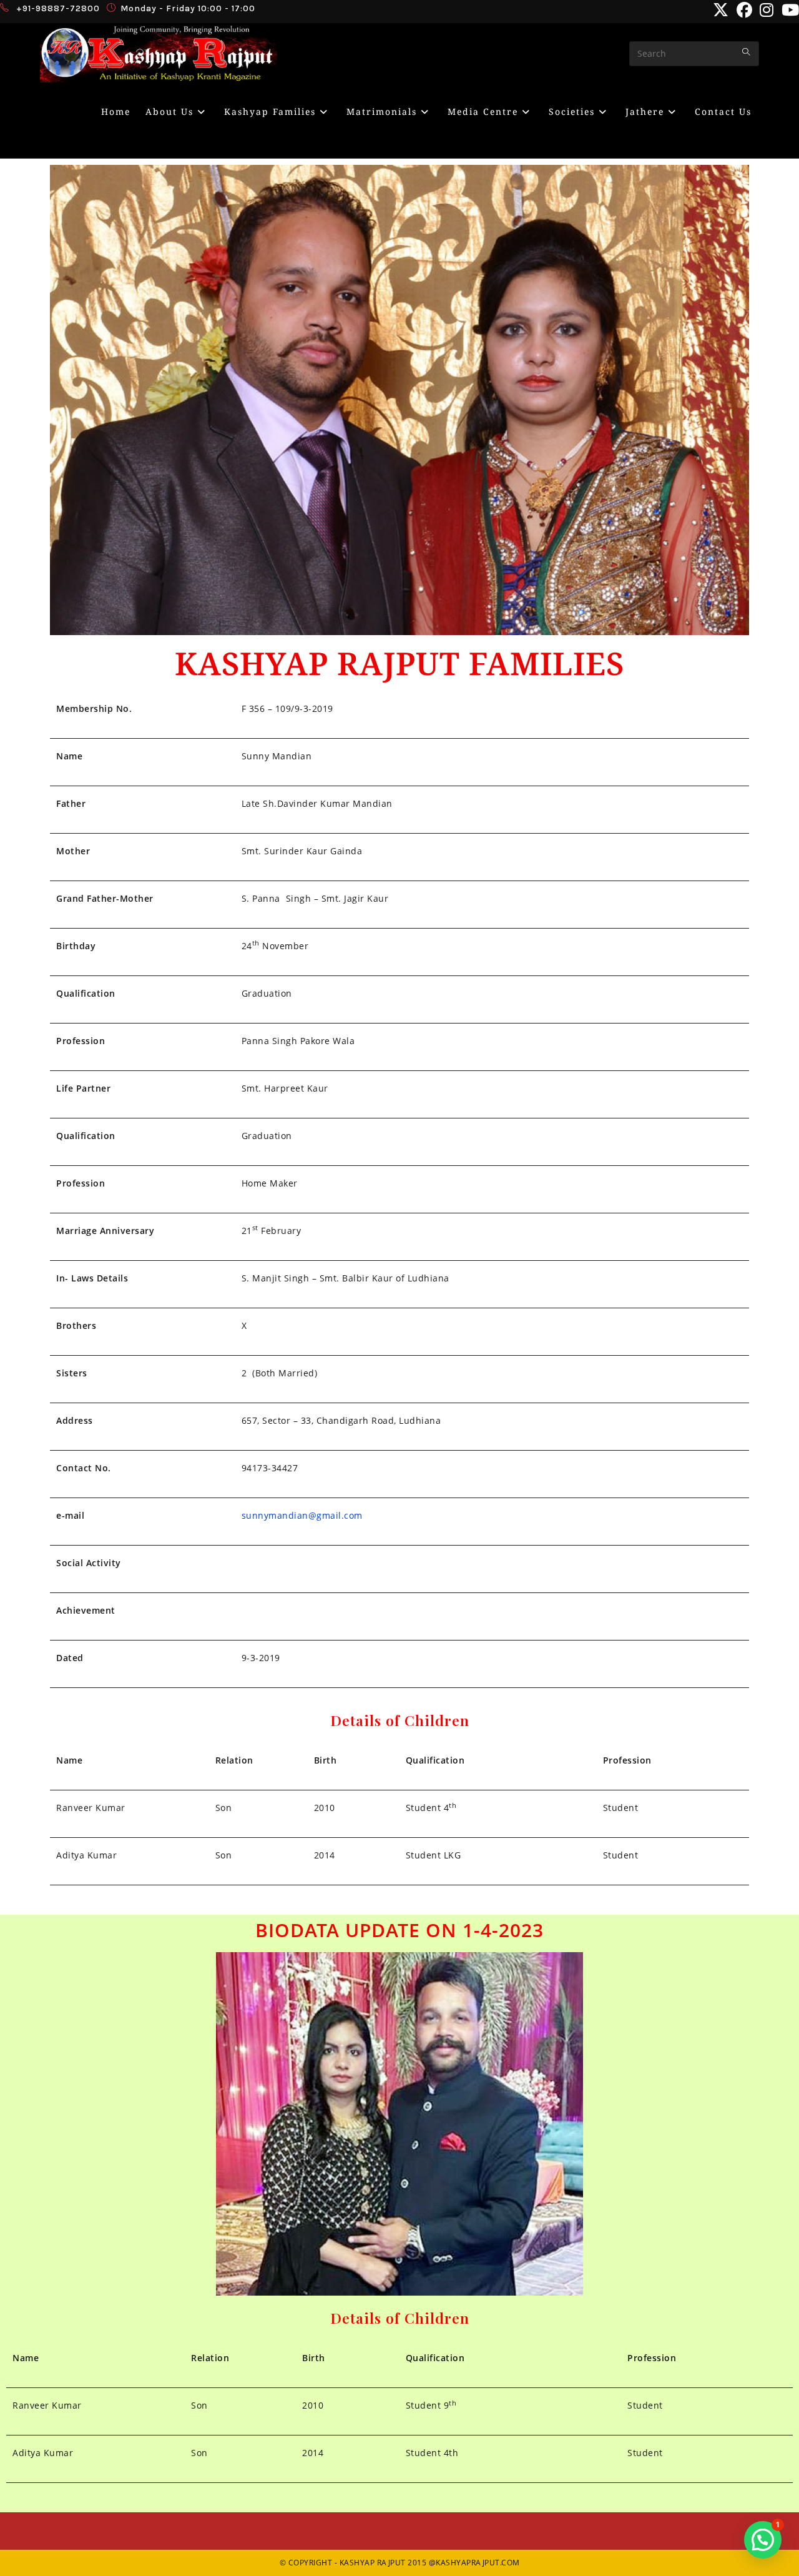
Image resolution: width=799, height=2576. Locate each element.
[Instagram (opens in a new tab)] (767, 10)
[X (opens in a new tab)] (721, 10)
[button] (763, 2540)
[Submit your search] (747, 52)
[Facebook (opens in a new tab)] (745, 10)
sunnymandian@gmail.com (302, 1515)
